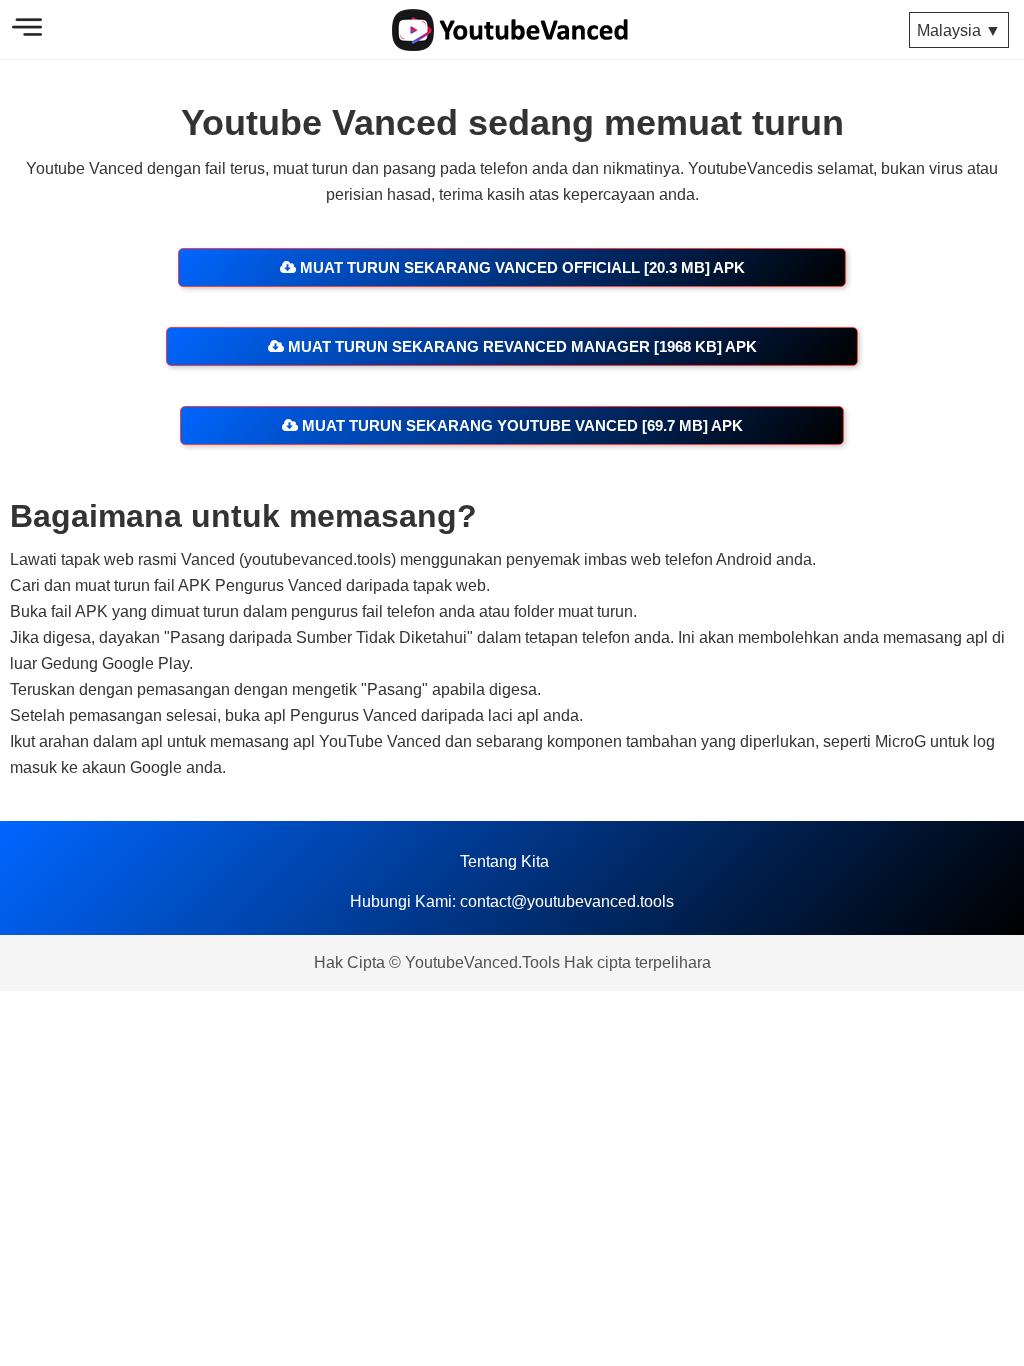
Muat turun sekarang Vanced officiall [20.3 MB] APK (520, 267)
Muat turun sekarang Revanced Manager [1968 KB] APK (520, 346)
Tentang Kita (504, 861)
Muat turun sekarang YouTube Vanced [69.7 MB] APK (520, 425)
